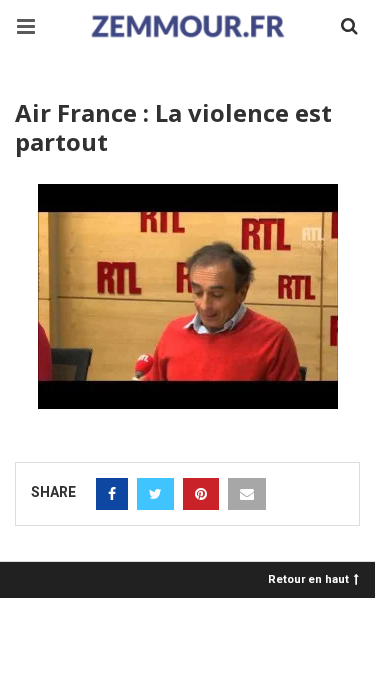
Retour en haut (308, 578)
